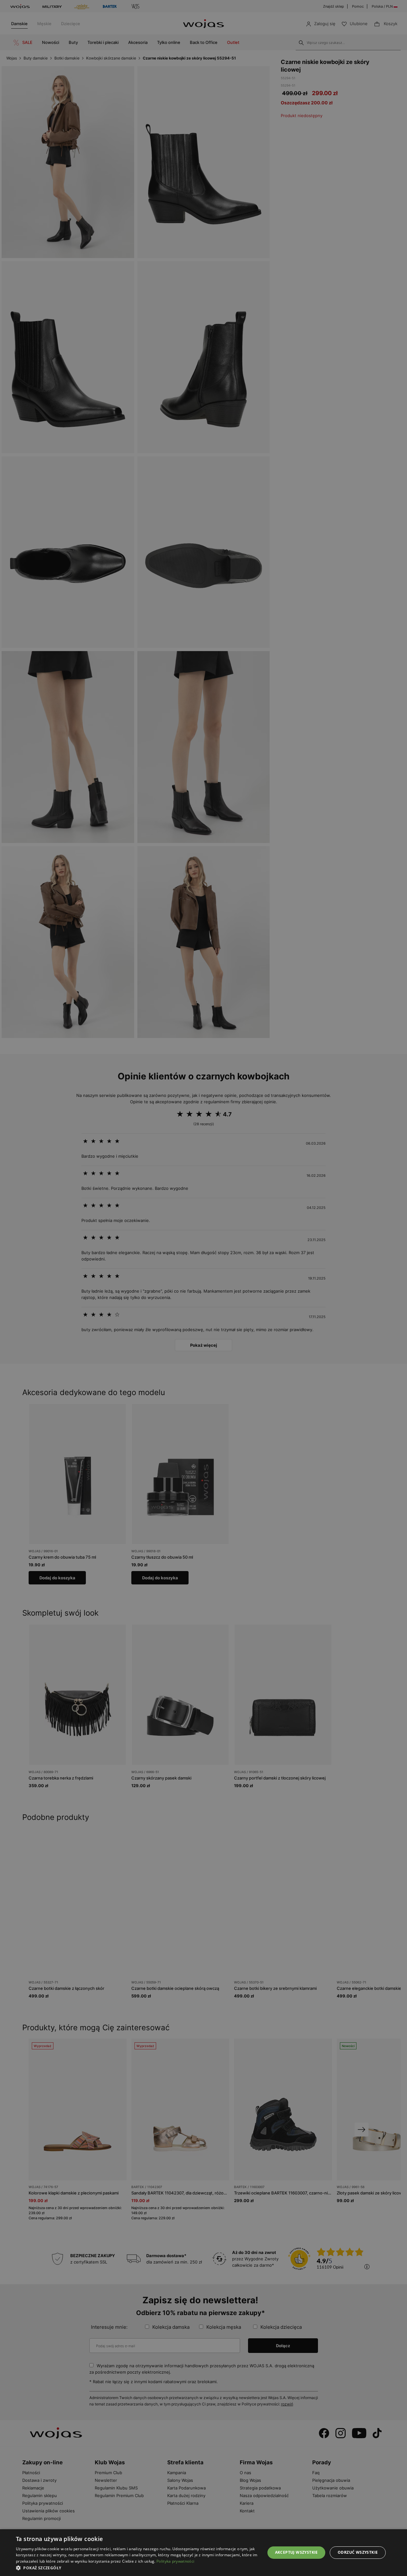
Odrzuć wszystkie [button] (358, 2552)
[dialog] (203, 1288)
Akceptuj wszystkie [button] (297, 2552)
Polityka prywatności (175, 2561)
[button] (137, 2568)
